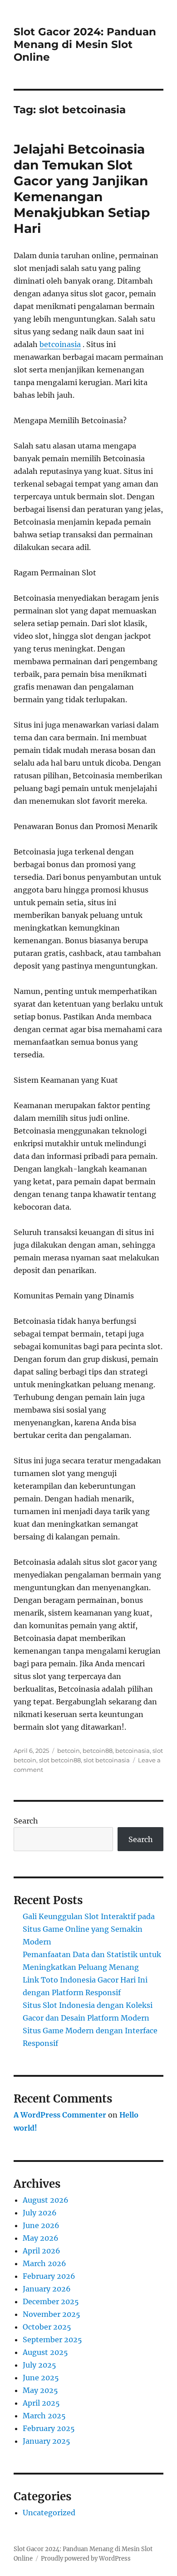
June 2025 (41, 2378)
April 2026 (42, 2251)
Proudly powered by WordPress (86, 2559)
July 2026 (40, 2213)
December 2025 (51, 2301)
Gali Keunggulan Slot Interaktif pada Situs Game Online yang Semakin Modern (89, 1929)
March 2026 (44, 2263)
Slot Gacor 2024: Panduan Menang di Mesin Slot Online (85, 44)
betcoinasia (60, 344)
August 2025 (45, 2352)
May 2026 (41, 2238)
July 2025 (39, 2365)
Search (26, 1821)
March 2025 (44, 2416)
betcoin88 (98, 1751)
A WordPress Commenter (60, 2115)
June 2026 (41, 2225)
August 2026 (46, 2200)
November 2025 (52, 2314)
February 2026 (49, 2276)
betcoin (69, 1751)
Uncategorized (49, 2513)
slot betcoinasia (107, 1760)
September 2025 (52, 2340)
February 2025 (49, 2428)
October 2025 (47, 2327)
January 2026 (47, 2289)
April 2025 (41, 2403)
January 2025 (47, 2441)
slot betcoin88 (60, 1760)
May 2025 (40, 2390)
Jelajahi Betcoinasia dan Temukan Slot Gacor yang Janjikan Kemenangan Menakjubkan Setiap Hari (82, 189)
